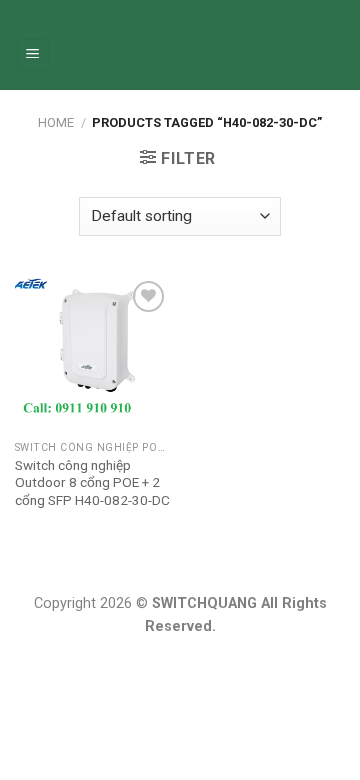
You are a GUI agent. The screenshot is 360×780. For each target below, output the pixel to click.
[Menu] (33, 55)
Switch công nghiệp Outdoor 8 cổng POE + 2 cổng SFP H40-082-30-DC (92, 482)
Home (56, 122)
